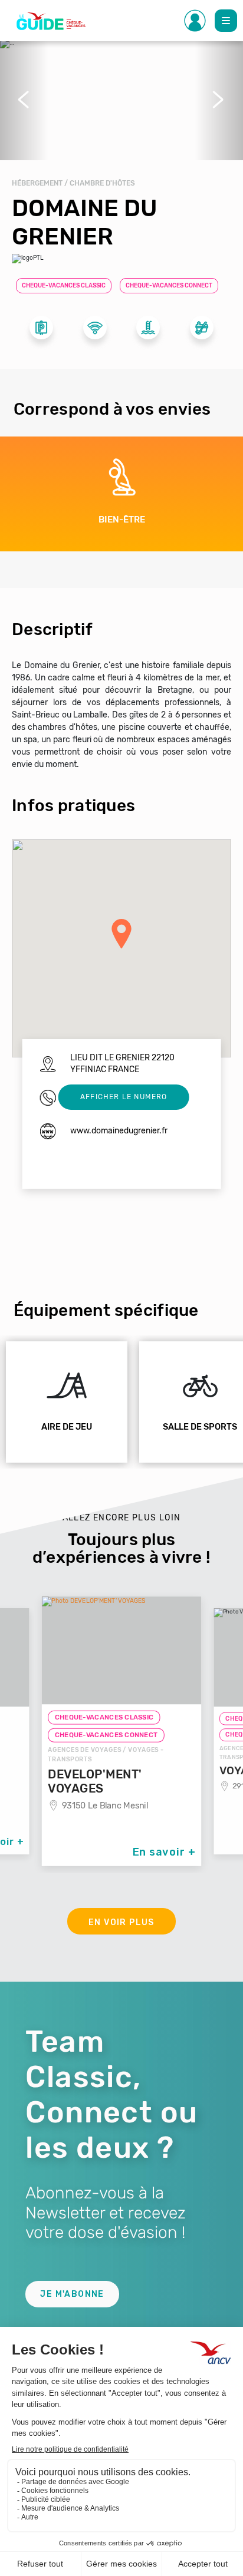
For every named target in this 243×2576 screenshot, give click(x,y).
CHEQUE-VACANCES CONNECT (169, 286)
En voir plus (121, 1922)
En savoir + (164, 1852)
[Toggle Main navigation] (226, 21)
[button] (24, 100)
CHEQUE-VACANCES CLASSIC (64, 286)
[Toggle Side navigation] (195, 21)
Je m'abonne (72, 2294)
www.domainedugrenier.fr (119, 1131)
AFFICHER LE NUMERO (124, 1097)
